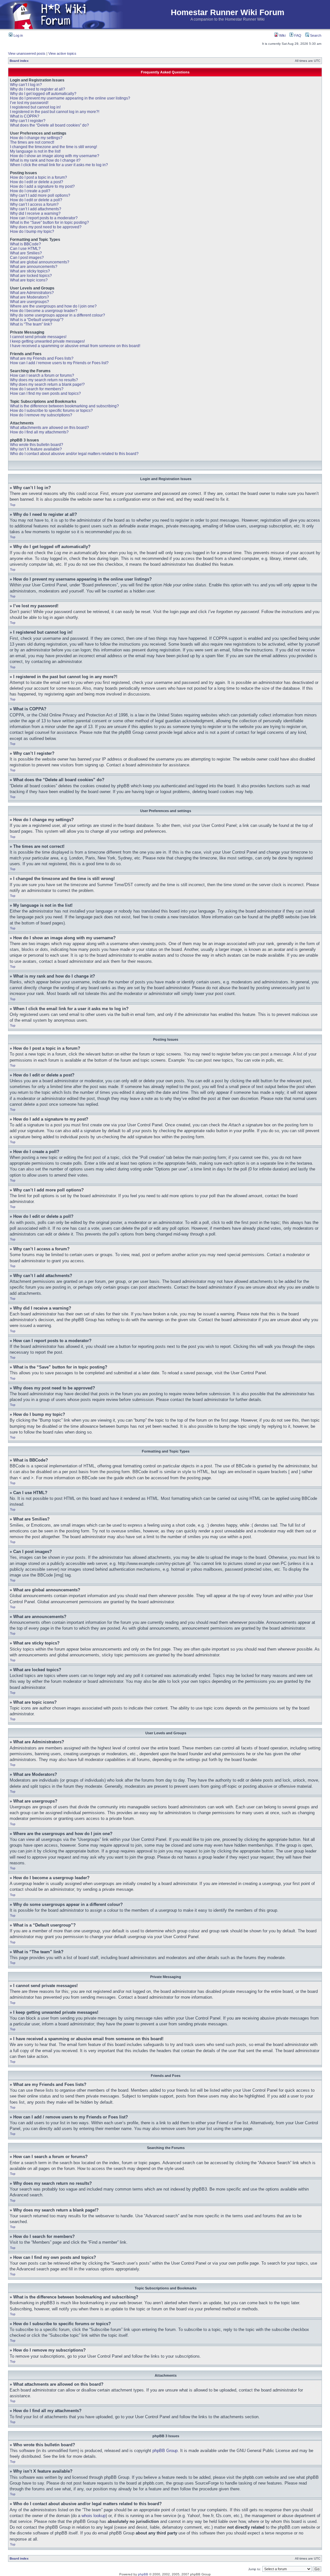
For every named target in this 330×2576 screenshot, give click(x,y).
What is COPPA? (25, 116)
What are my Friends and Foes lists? (42, 358)
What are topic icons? (29, 280)
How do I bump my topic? (32, 232)
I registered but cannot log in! (35, 107)
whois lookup (94, 2516)
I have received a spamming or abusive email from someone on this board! (75, 346)
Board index (19, 61)
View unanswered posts (27, 53)
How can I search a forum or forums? (42, 375)
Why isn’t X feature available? (36, 449)
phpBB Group (165, 2451)
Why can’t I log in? (26, 85)
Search (315, 35)
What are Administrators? (32, 293)
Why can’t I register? (28, 121)
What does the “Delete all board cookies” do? (49, 125)
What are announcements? (34, 267)
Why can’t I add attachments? (36, 209)
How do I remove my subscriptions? (41, 415)
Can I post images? (27, 258)
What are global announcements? (40, 262)
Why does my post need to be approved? (46, 227)
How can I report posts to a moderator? (44, 218)
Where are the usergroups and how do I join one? (53, 306)
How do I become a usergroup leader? (44, 311)
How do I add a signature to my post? (42, 186)
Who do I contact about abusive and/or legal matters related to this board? (74, 454)
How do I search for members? (37, 389)
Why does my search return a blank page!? (47, 384)
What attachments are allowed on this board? (49, 428)
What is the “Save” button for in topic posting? (49, 223)
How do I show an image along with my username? (55, 156)
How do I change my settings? (36, 138)
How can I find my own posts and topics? (45, 393)
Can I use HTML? (25, 249)
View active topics (62, 53)
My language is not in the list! (35, 151)
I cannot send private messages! (38, 337)
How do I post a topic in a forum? (39, 177)
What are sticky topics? (30, 271)
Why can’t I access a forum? (34, 204)
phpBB (143, 2574)
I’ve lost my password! (29, 103)
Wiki (282, 35)
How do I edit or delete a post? (37, 182)
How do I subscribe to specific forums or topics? (51, 411)
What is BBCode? (25, 244)
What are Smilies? (26, 253)
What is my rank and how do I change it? (45, 160)
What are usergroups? (29, 302)
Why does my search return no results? (44, 380)
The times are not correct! (32, 142)
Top (13, 505)
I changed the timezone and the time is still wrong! (53, 147)
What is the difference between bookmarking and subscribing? (64, 406)
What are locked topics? (31, 276)
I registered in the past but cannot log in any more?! (55, 112)
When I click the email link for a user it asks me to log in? (59, 165)
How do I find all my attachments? (39, 432)
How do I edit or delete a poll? (36, 200)
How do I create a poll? (30, 191)
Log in (18, 35)
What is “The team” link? (31, 324)
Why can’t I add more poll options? (40, 195)
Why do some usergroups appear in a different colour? (58, 315)
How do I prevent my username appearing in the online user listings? (70, 98)
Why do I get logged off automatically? (43, 94)
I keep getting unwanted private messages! (47, 341)
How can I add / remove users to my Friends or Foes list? (59, 363)
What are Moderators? (29, 297)
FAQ (297, 35)
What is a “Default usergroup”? (37, 320)
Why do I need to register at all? (38, 89)
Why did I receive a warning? (35, 213)
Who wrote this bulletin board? (37, 445)
